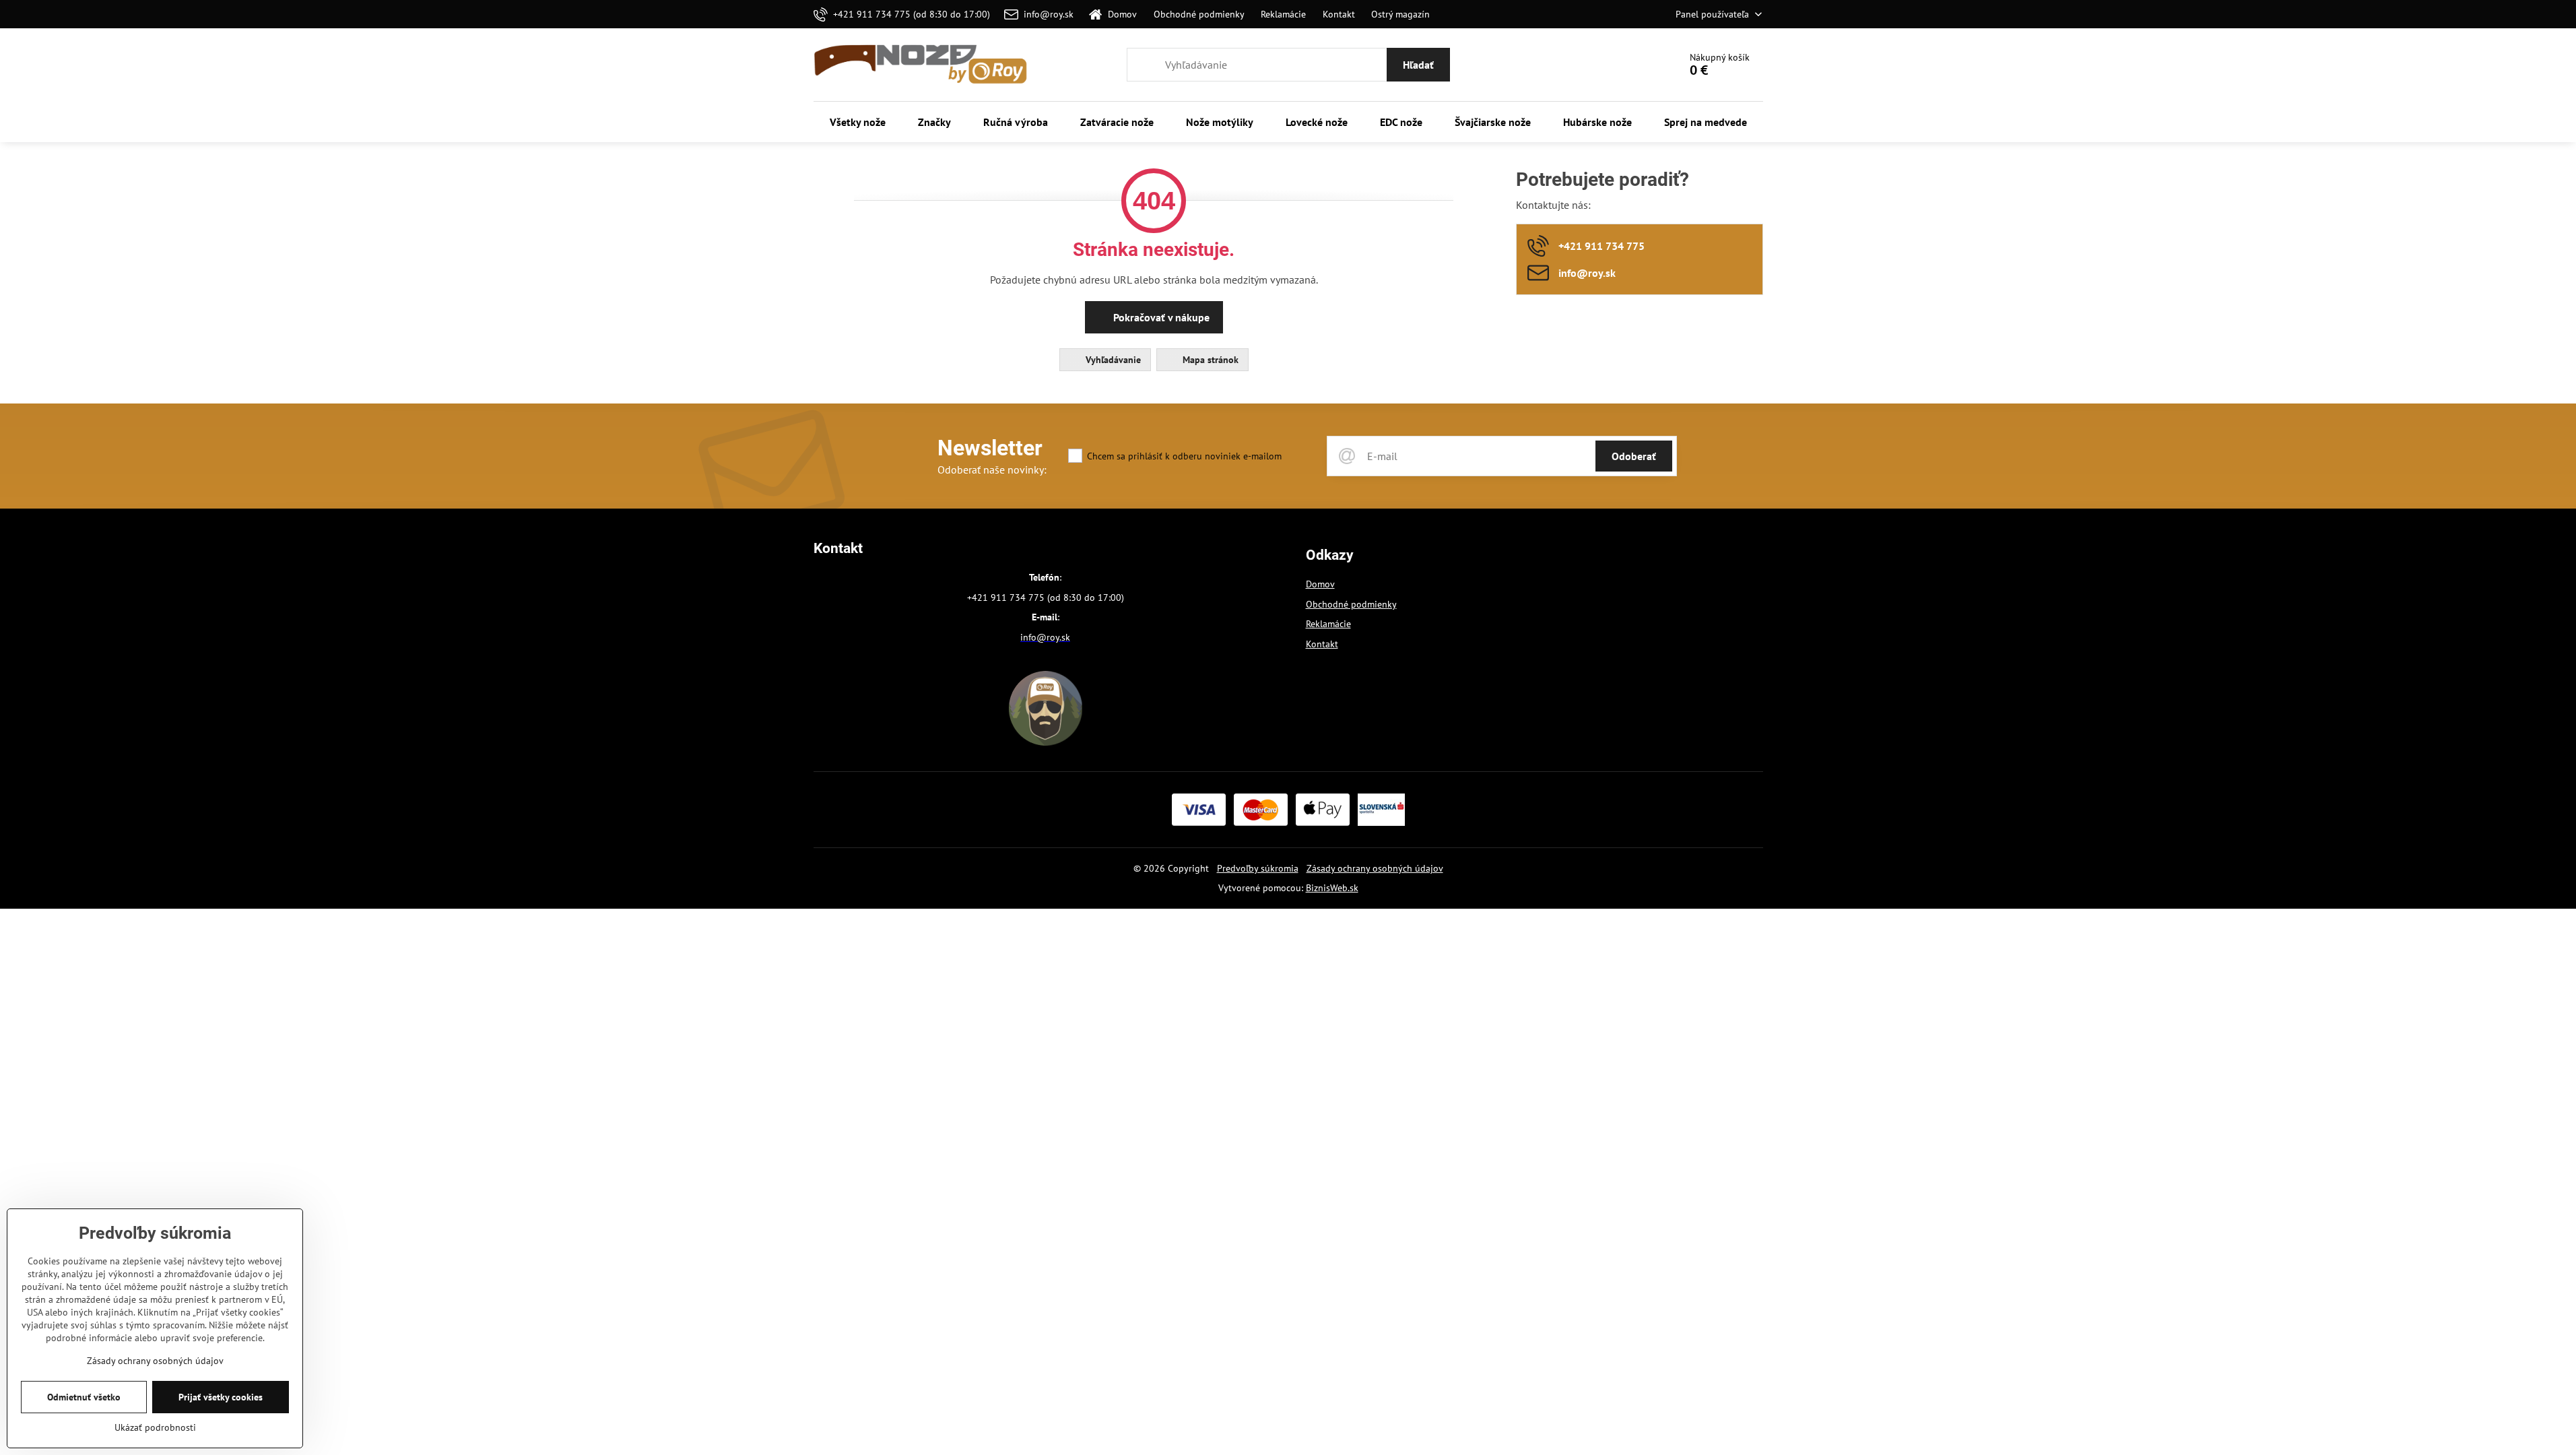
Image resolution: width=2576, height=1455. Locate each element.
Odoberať (1634, 456)
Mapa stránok (1209, 360)
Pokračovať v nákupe (1160, 317)
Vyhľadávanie (1112, 360)
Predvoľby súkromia (1258, 868)
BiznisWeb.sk (1332, 888)
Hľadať (1418, 65)
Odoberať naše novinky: (992, 470)
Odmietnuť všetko (84, 1397)
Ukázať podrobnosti (155, 1427)
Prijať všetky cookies (221, 1397)
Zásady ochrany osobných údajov (1375, 868)
